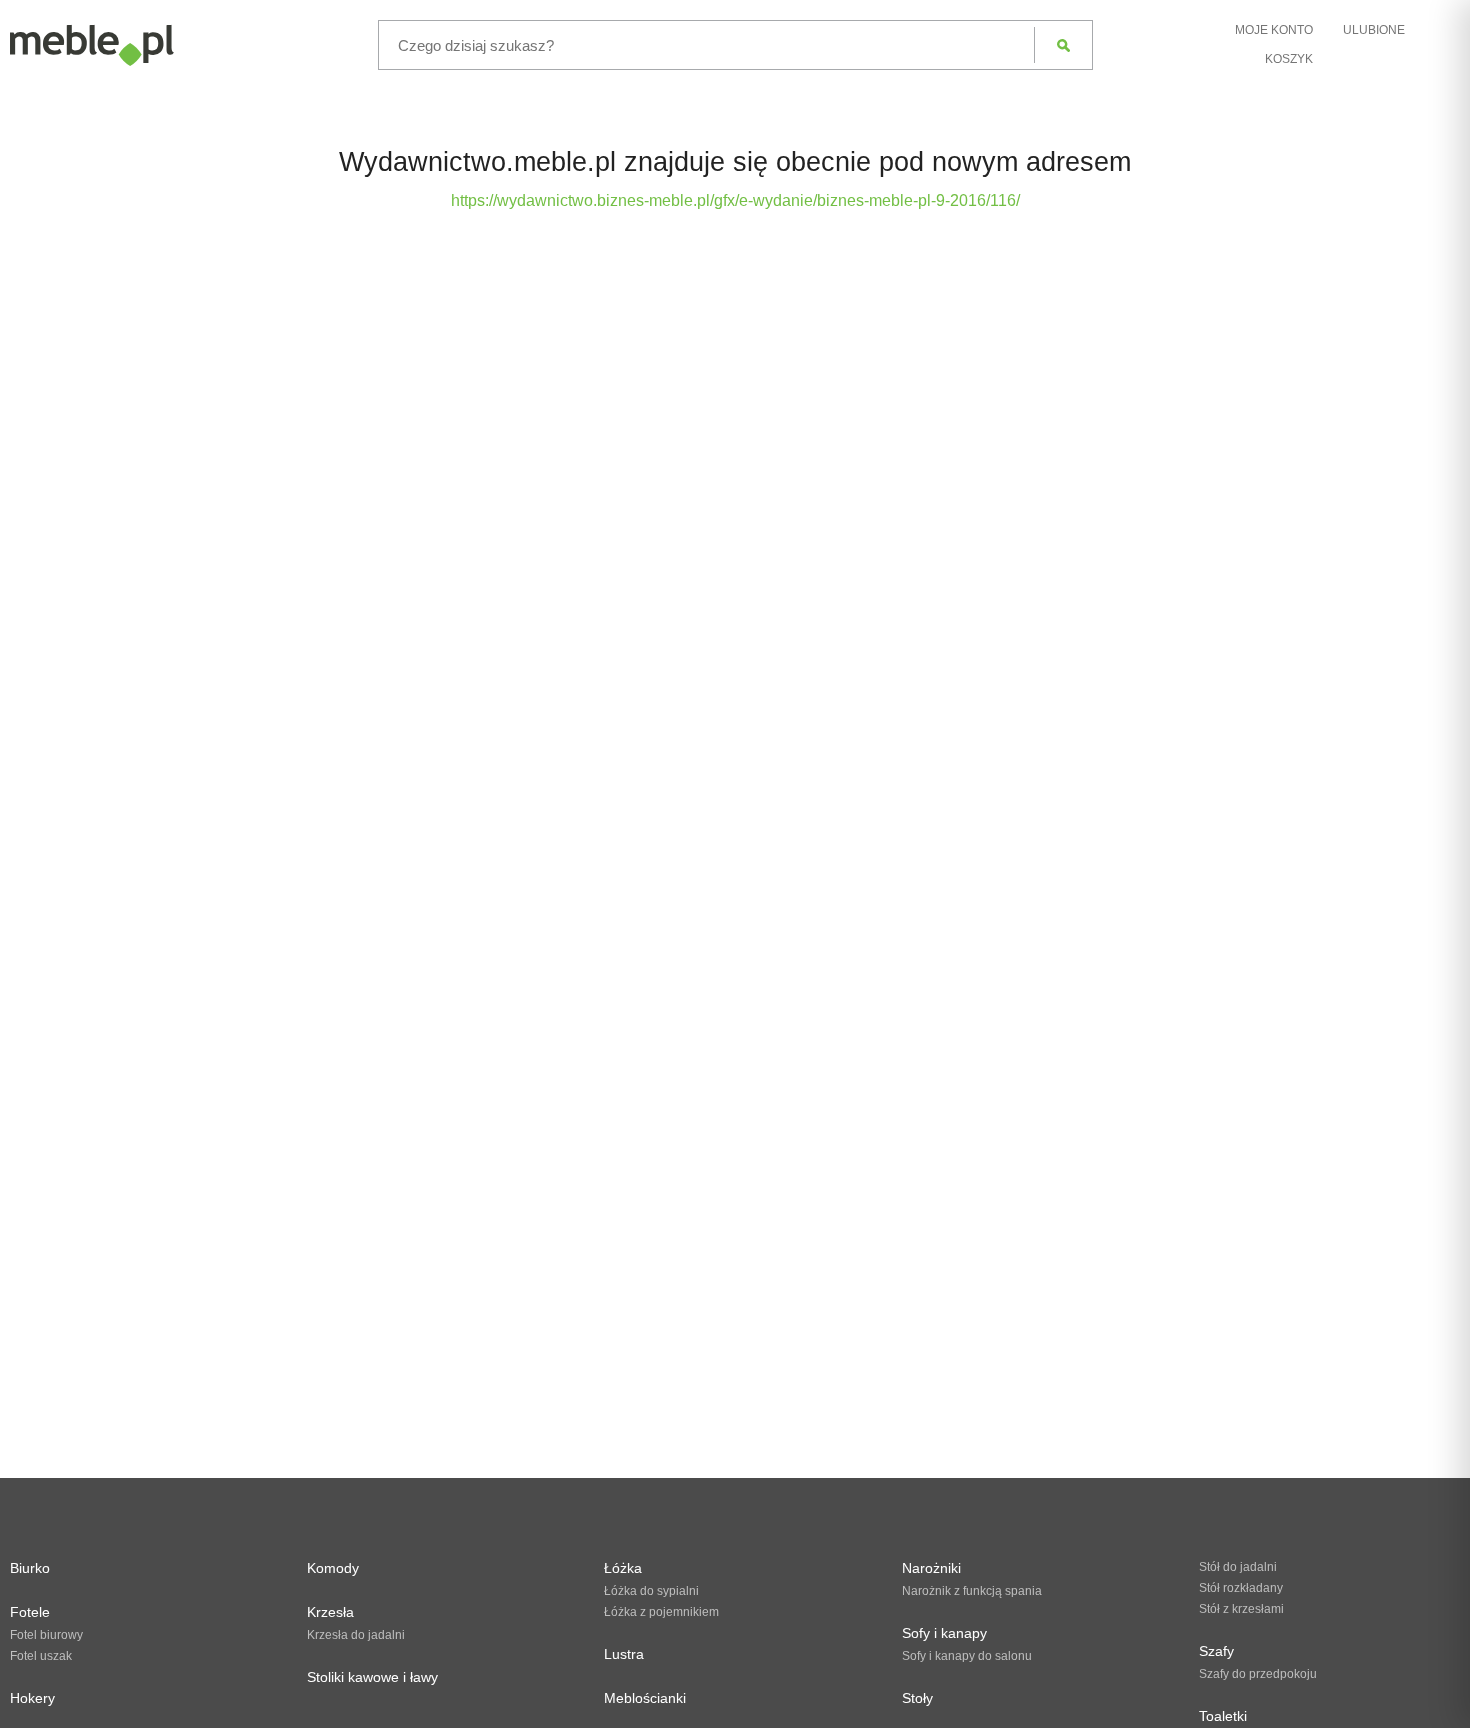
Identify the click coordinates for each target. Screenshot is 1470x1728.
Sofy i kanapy (944, 1633)
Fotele (30, 1612)
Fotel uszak (41, 1656)
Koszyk (1289, 59)
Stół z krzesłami (1241, 1609)
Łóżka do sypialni (651, 1591)
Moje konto (1274, 30)
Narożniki (931, 1568)
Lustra (624, 1654)
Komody (333, 1568)
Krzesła (330, 1612)
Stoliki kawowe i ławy (372, 1677)
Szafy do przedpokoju (1258, 1674)
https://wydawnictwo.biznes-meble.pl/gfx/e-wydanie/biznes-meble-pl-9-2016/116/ (735, 200)
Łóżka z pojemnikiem (661, 1612)
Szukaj (1063, 45)
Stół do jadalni (1238, 1567)
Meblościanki (645, 1698)
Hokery (32, 1698)
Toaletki (1223, 1716)
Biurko (30, 1568)
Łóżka (623, 1568)
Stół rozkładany (1241, 1588)
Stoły (917, 1698)
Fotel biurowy (46, 1635)
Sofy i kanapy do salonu (967, 1656)
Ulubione (1374, 30)
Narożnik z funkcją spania (972, 1591)
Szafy (1216, 1651)
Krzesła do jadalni (356, 1635)
